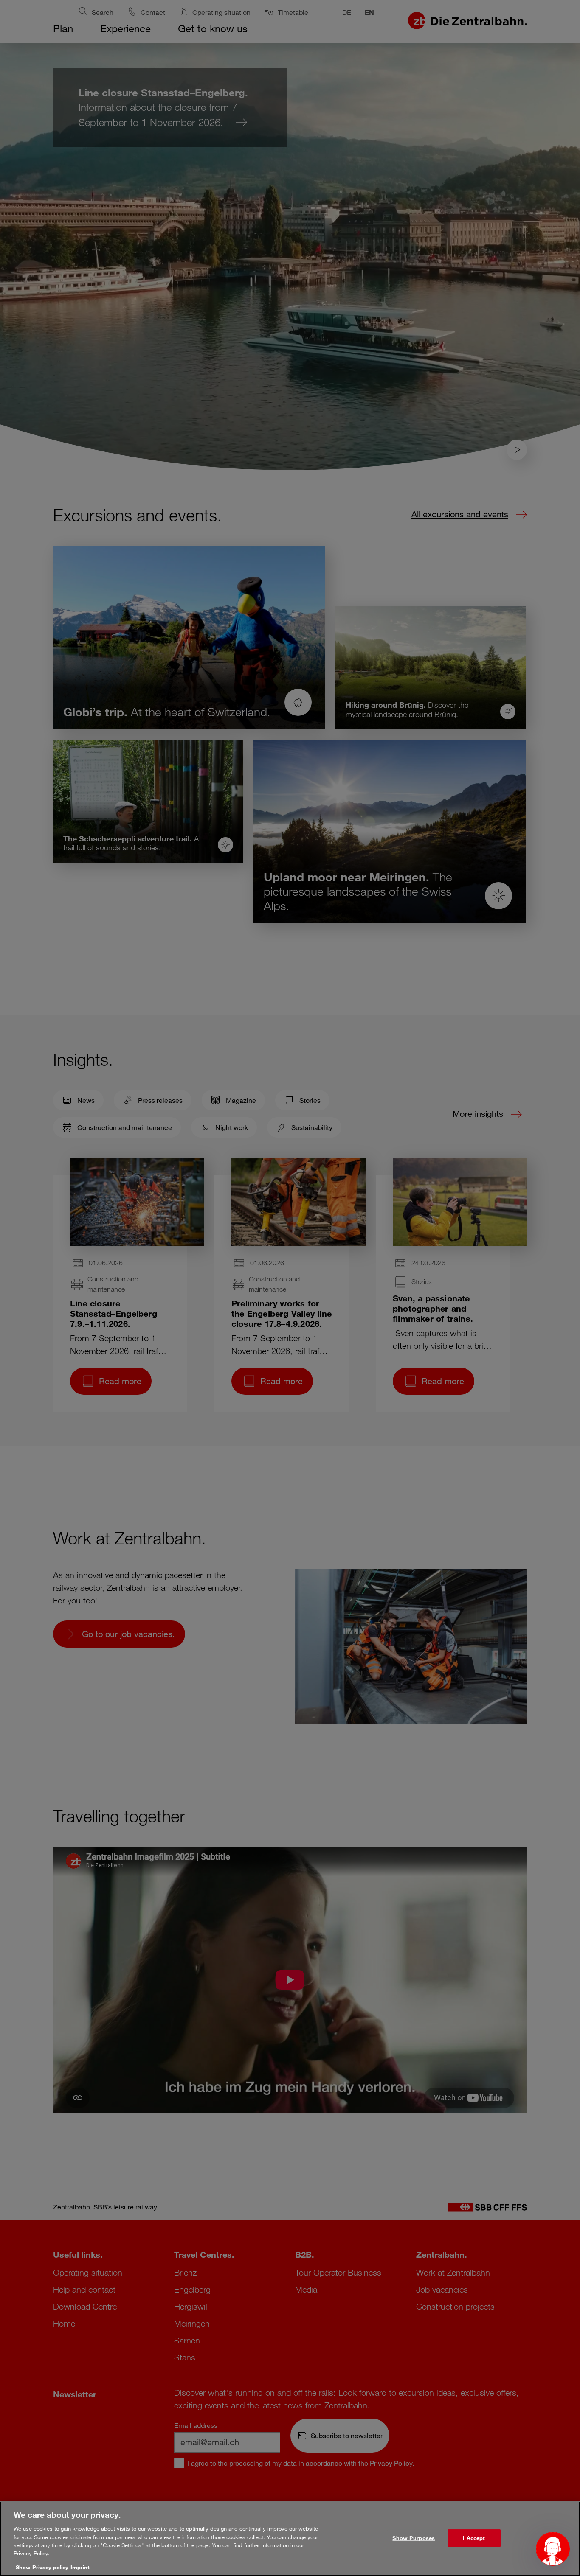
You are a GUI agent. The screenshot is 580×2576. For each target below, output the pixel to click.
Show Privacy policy (42, 2567)
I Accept (474, 2538)
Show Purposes (414, 2538)
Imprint (80, 2567)
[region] (290, 2539)
